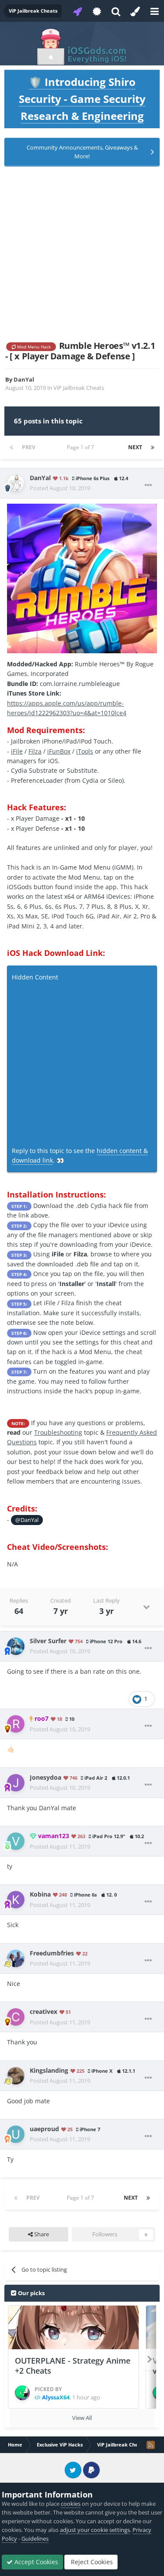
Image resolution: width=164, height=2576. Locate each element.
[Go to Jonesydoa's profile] (16, 1783)
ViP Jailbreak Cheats (79, 388)
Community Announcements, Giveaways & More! (82, 152)
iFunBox (59, 751)
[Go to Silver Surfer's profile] (16, 1646)
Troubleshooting (58, 1432)
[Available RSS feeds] (150, 2445)
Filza (35, 751)
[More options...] (148, 485)
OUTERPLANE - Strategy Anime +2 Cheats (73, 2366)
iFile (17, 751)
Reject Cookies (91, 2562)
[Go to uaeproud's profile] (16, 2134)
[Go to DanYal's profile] (16, 483)
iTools (85, 751)
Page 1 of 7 (82, 447)
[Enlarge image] (82, 578)
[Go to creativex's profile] (16, 2017)
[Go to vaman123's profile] (16, 1841)
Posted (60, 488)
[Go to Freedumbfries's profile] (16, 1958)
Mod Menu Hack (33, 347)
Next (135, 447)
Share (41, 2234)
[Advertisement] (82, 254)
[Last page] (153, 447)
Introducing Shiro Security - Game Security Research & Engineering (82, 99)
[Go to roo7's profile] (16, 1724)
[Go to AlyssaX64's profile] (22, 2393)
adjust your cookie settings (95, 2530)
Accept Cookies (35, 2562)
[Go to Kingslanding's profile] (16, 2076)
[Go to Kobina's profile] (16, 1900)
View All (82, 2418)
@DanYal (27, 1520)
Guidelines (35, 2538)
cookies (71, 2504)
